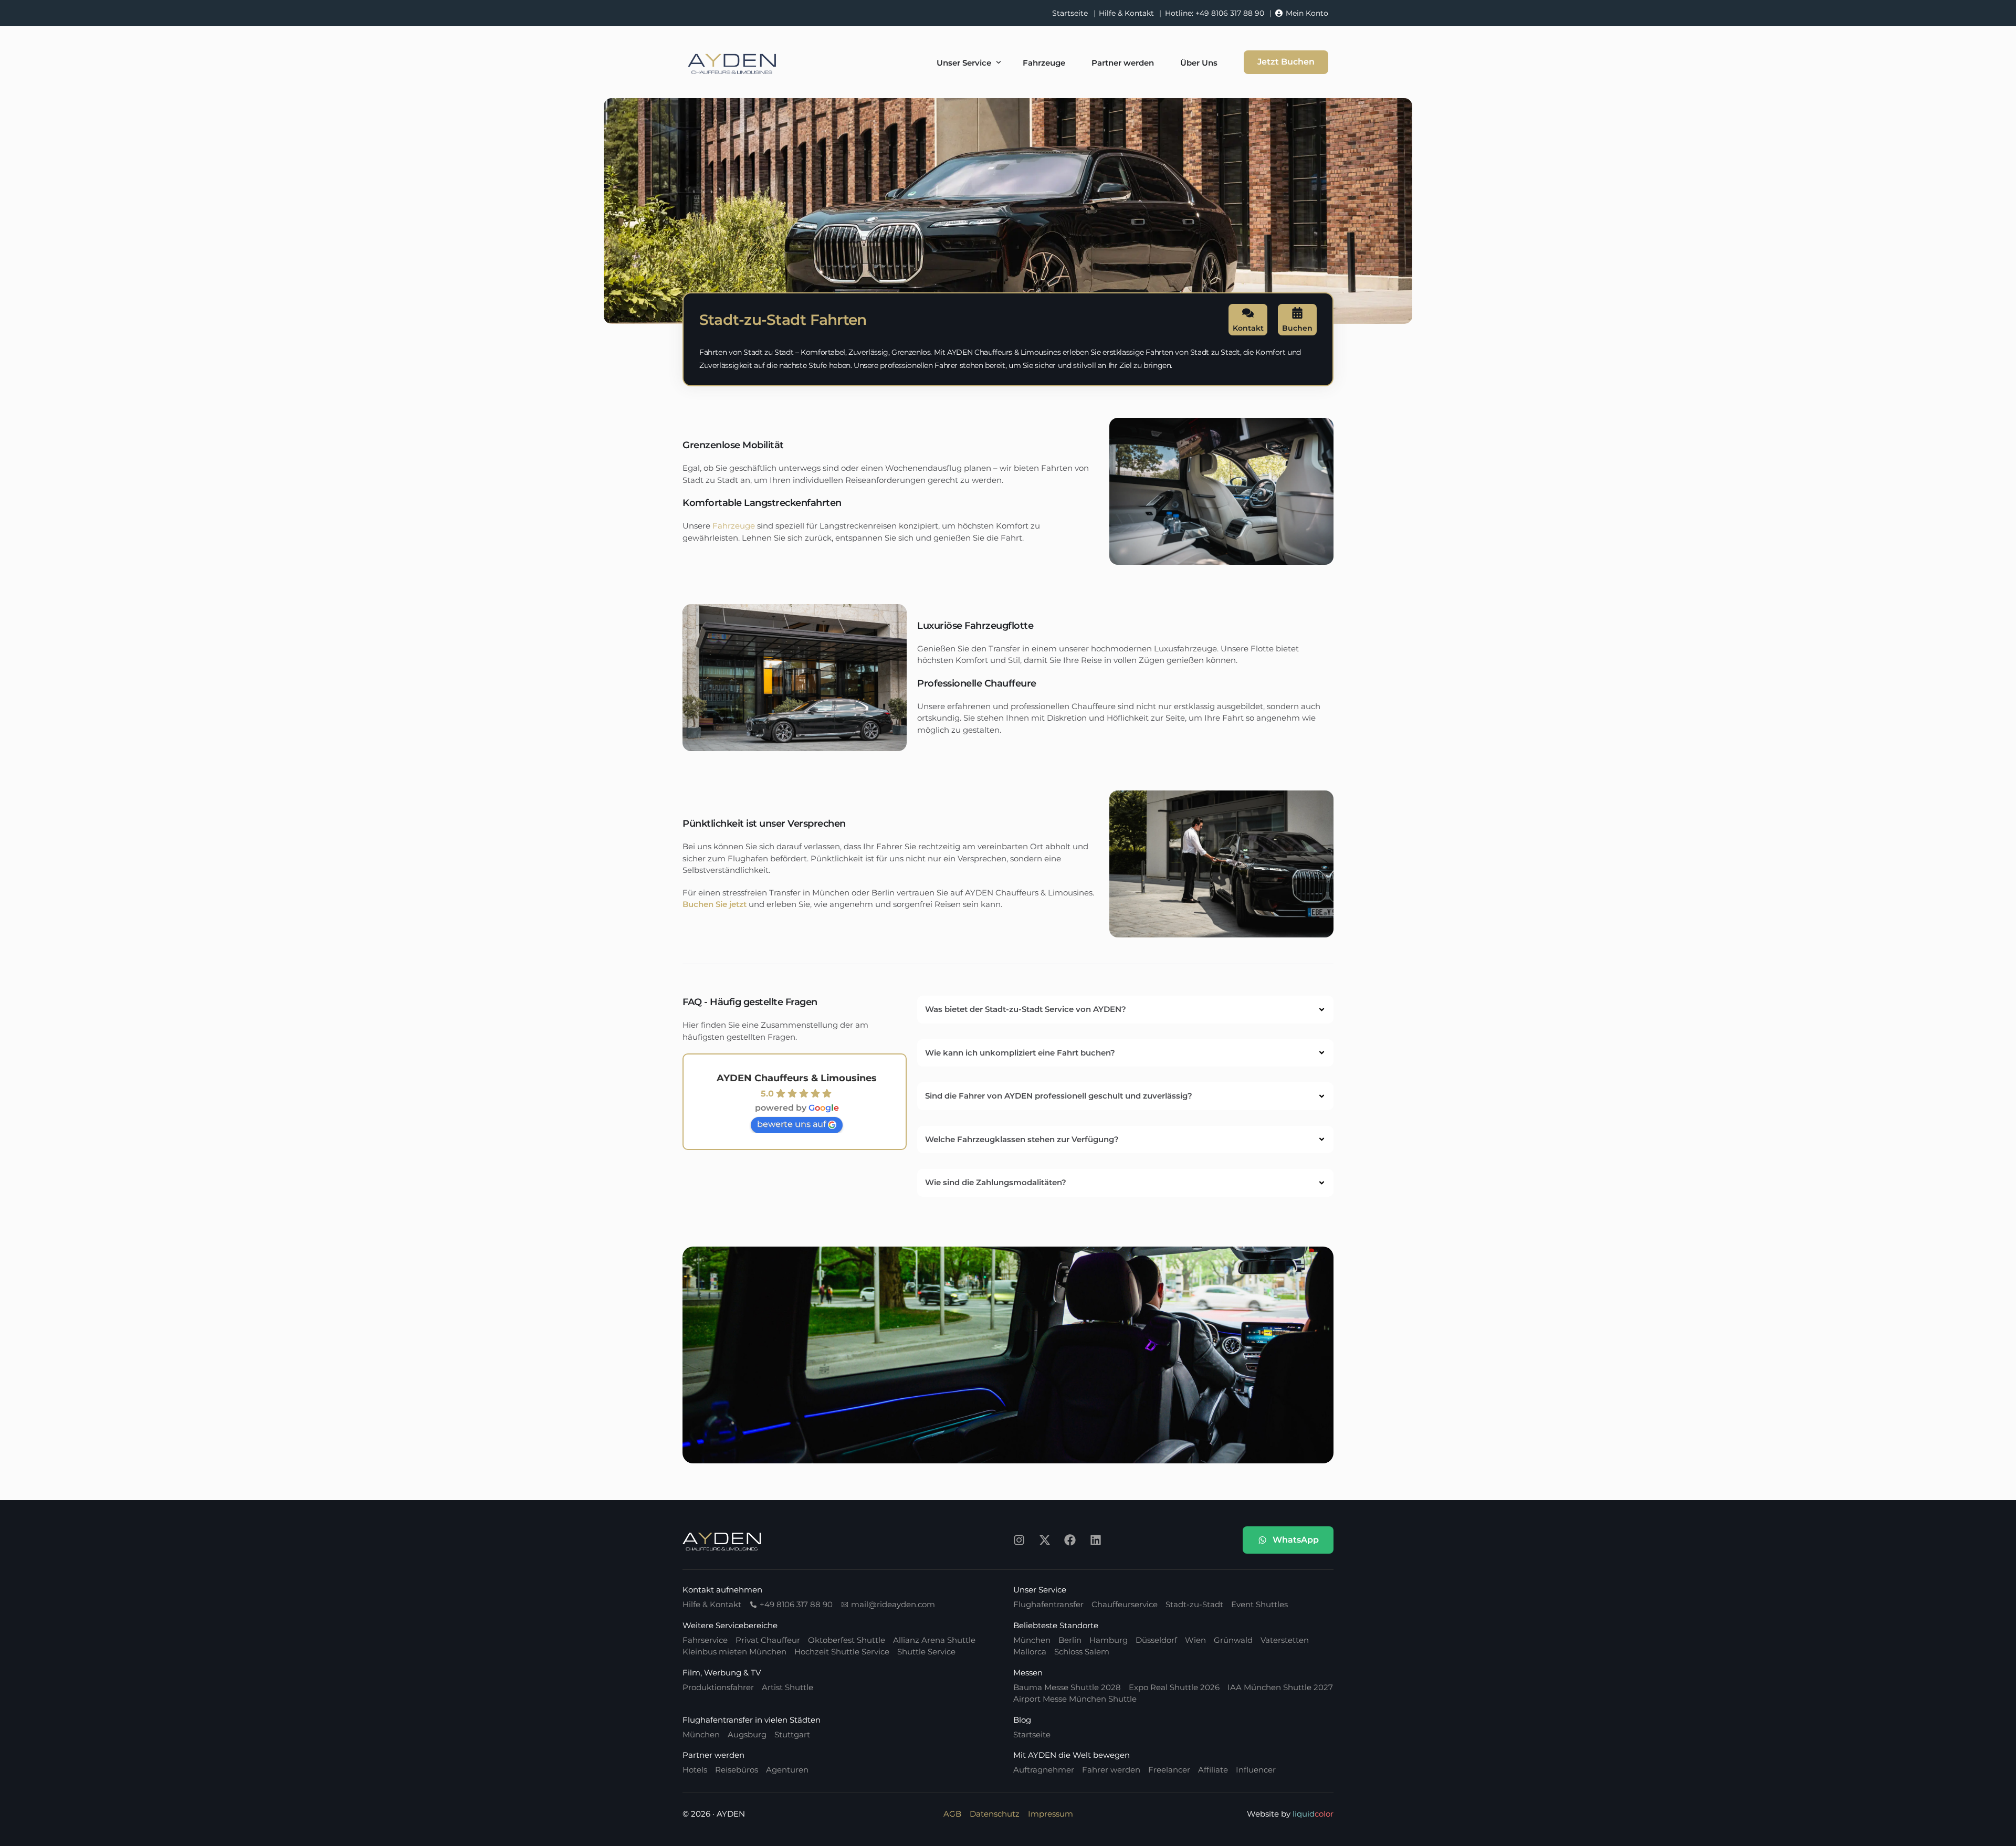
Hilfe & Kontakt (1126, 13)
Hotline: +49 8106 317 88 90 (1215, 13)
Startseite (1070, 13)
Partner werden (713, 1755)
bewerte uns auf (791, 1124)
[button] (1125, 1010)
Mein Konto (1307, 13)
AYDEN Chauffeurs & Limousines (797, 1078)
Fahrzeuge (734, 526)
